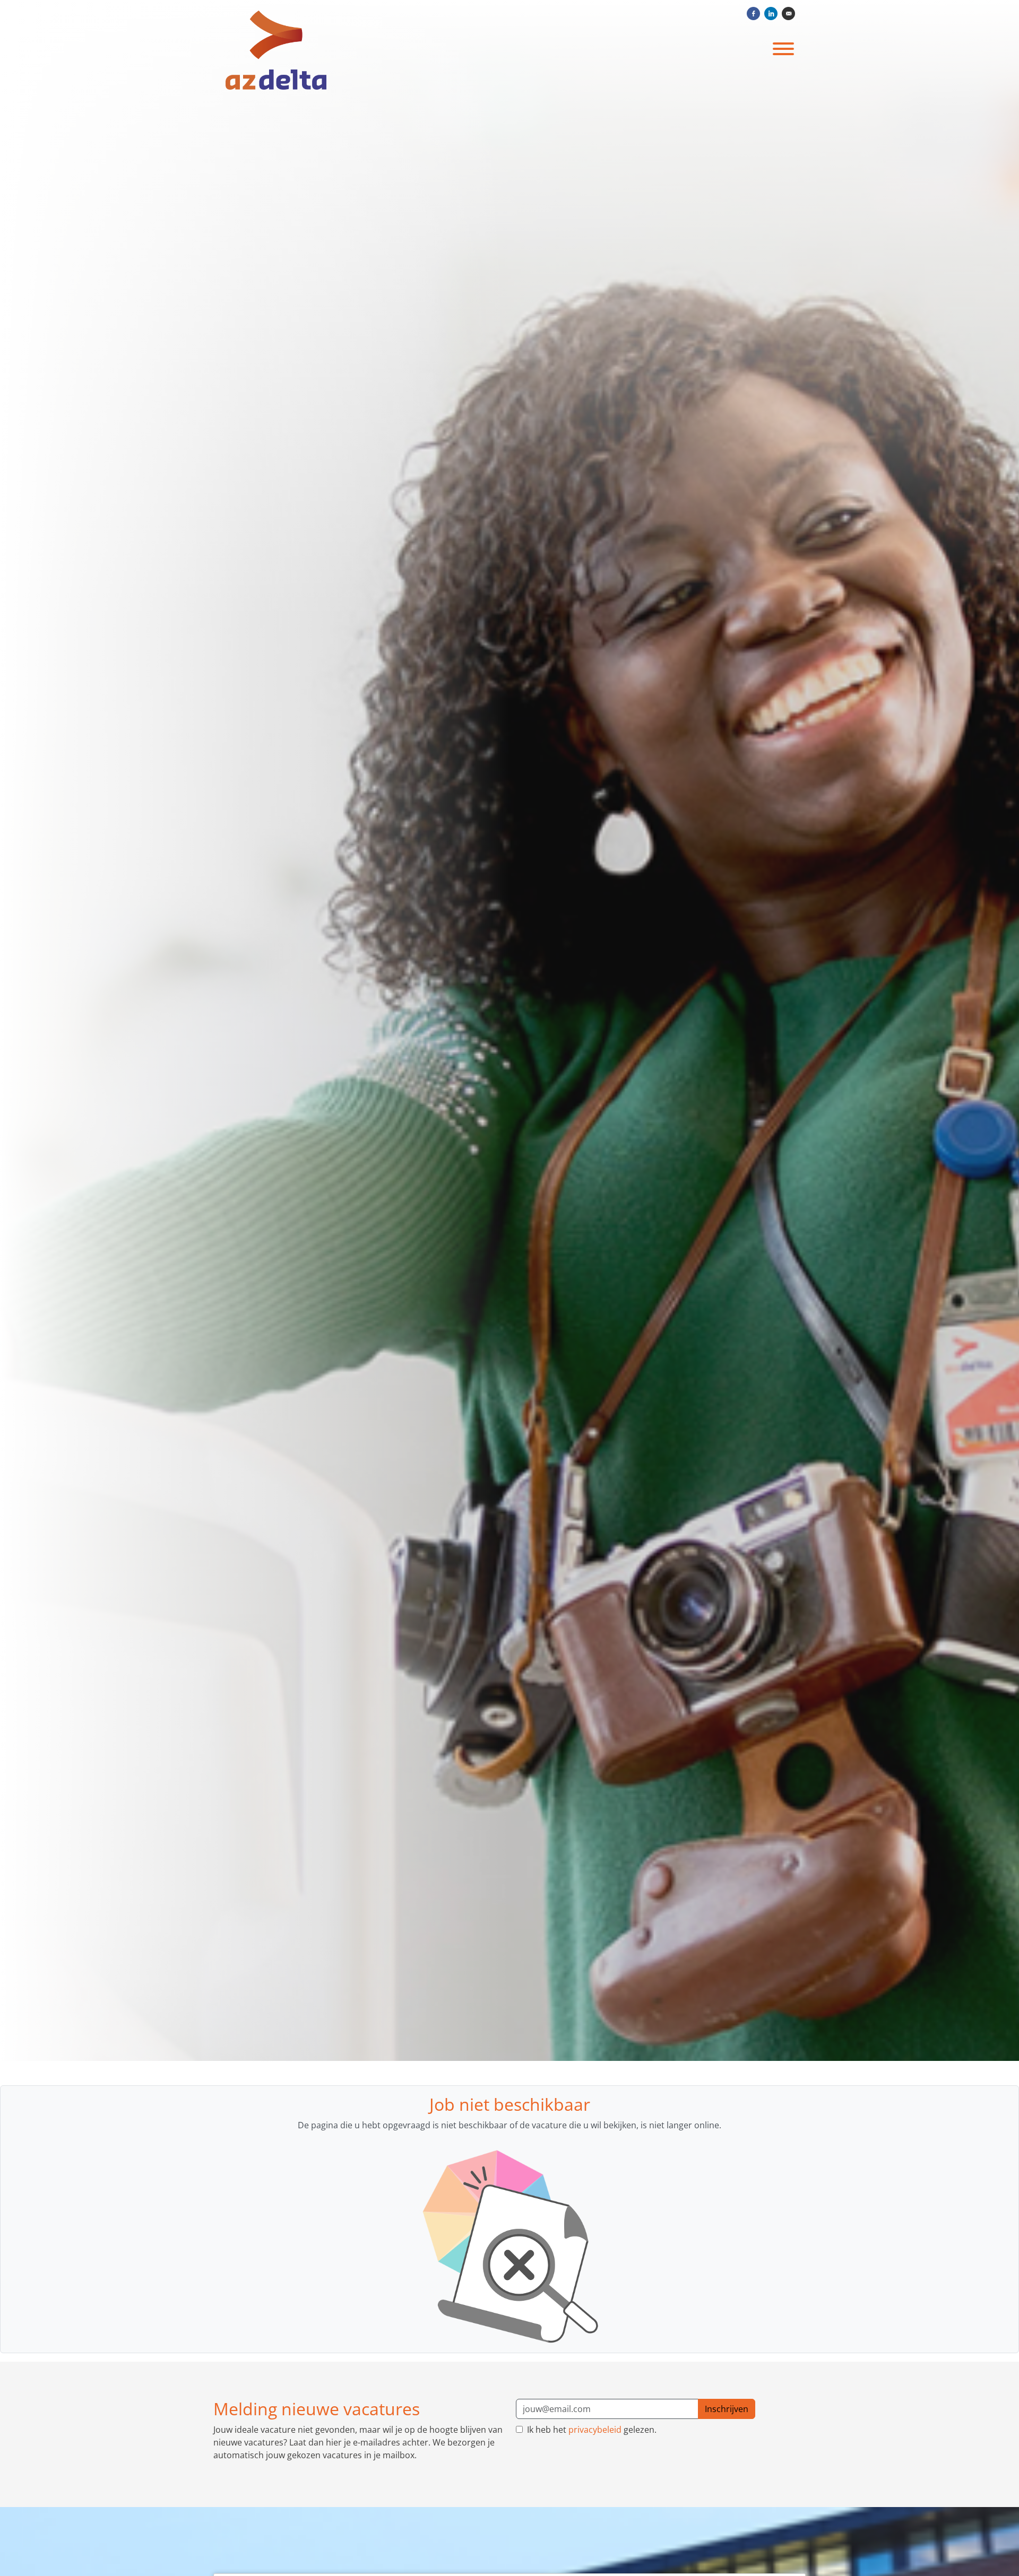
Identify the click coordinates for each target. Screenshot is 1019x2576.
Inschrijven (727, 2409)
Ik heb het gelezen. (591, 2430)
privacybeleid (595, 2430)
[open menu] (783, 47)
